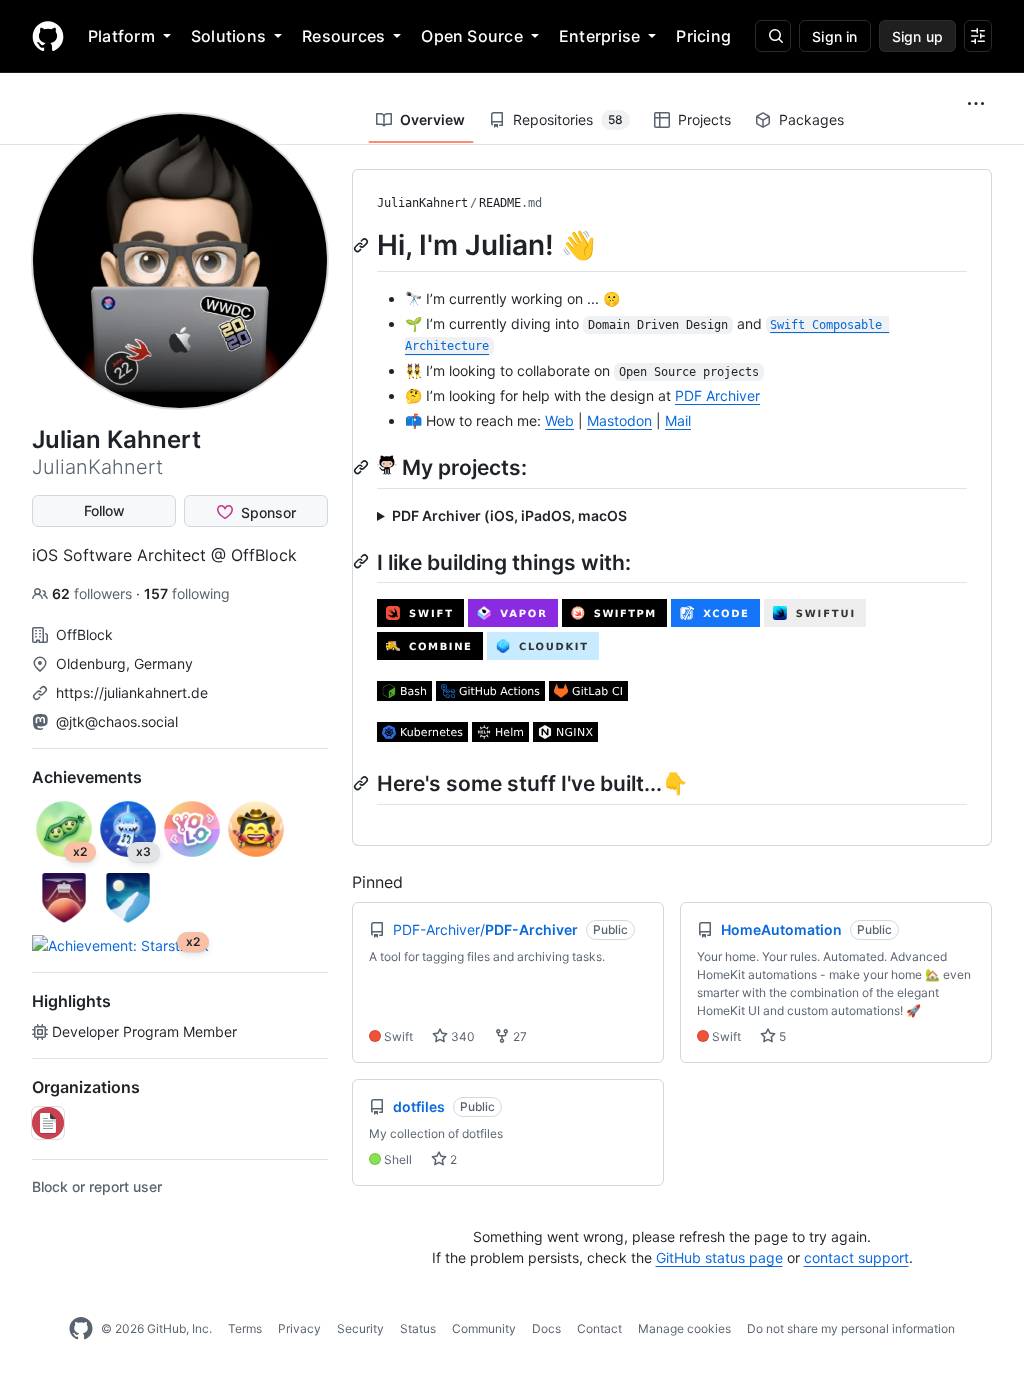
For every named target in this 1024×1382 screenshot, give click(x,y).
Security (360, 1328)
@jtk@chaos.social (117, 721)
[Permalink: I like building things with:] (363, 561)
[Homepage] (48, 36)
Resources (343, 36)
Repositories (568, 119)
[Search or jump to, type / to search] (773, 36)
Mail (678, 420)
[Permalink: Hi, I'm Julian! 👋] (363, 245)
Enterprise (599, 36)
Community (484, 1328)
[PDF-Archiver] (48, 1123)
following (187, 593)
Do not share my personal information (851, 1328)
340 (461, 1036)
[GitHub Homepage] (81, 1329)
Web (559, 420)
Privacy (299, 1328)
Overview (432, 119)
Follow (104, 510)
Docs (546, 1328)
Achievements (87, 777)
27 (518, 1036)
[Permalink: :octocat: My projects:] (363, 467)
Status (418, 1328)
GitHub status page (719, 1257)
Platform (121, 36)
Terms (245, 1328)
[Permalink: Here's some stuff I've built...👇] (363, 783)
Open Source (472, 36)
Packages (811, 119)
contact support (856, 1257)
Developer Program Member (144, 1031)
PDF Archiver (717, 395)
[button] (976, 104)
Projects (704, 119)
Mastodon (619, 420)
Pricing (703, 36)
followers (94, 593)
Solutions (228, 36)
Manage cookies (684, 1328)
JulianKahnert (422, 203)
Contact (599, 1328)
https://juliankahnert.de (132, 692)
